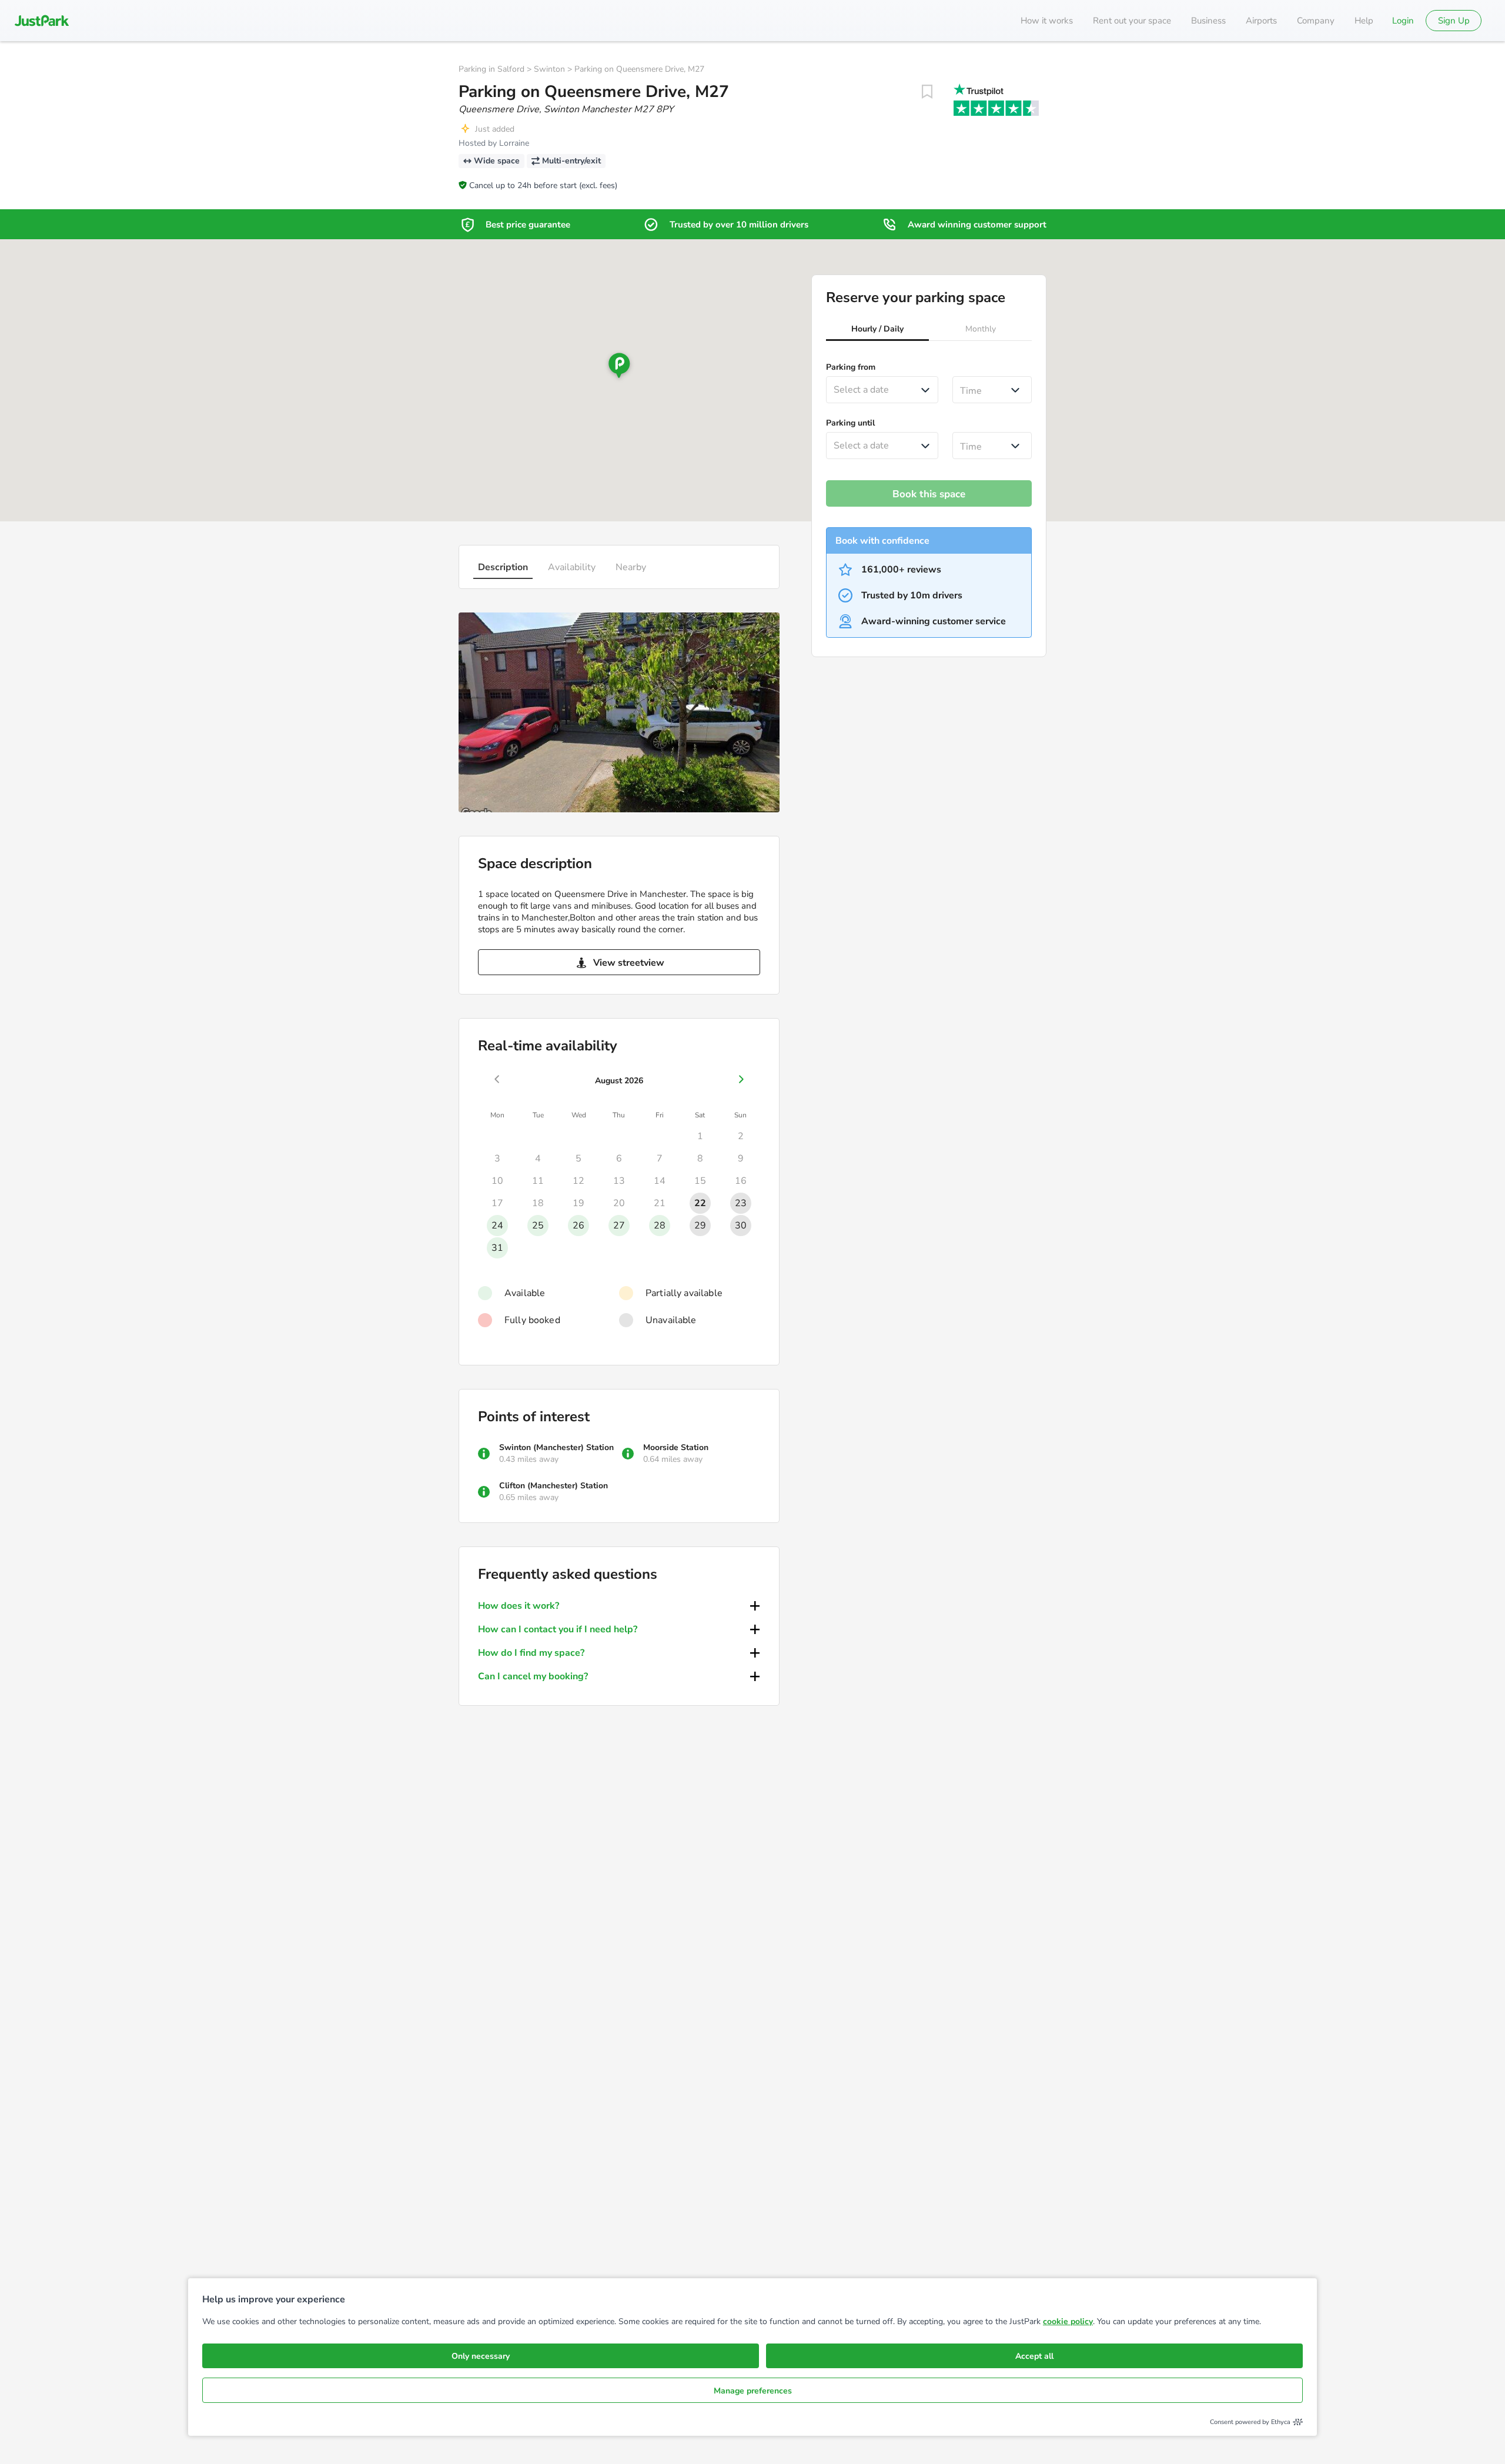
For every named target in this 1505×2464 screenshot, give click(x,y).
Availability (572, 567)
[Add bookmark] (927, 92)
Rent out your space (1132, 21)
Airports (1261, 21)
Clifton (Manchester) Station (553, 1486)
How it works (1047, 21)
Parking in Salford (491, 69)
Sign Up (1454, 21)
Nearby (631, 567)
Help (1364, 21)
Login (1403, 21)
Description (503, 567)
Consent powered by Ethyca (1250, 2422)
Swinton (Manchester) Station (556, 1447)
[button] (877, 330)
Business (1208, 21)
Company (1316, 21)
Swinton (549, 69)
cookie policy (1068, 2321)
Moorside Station (676, 1447)
